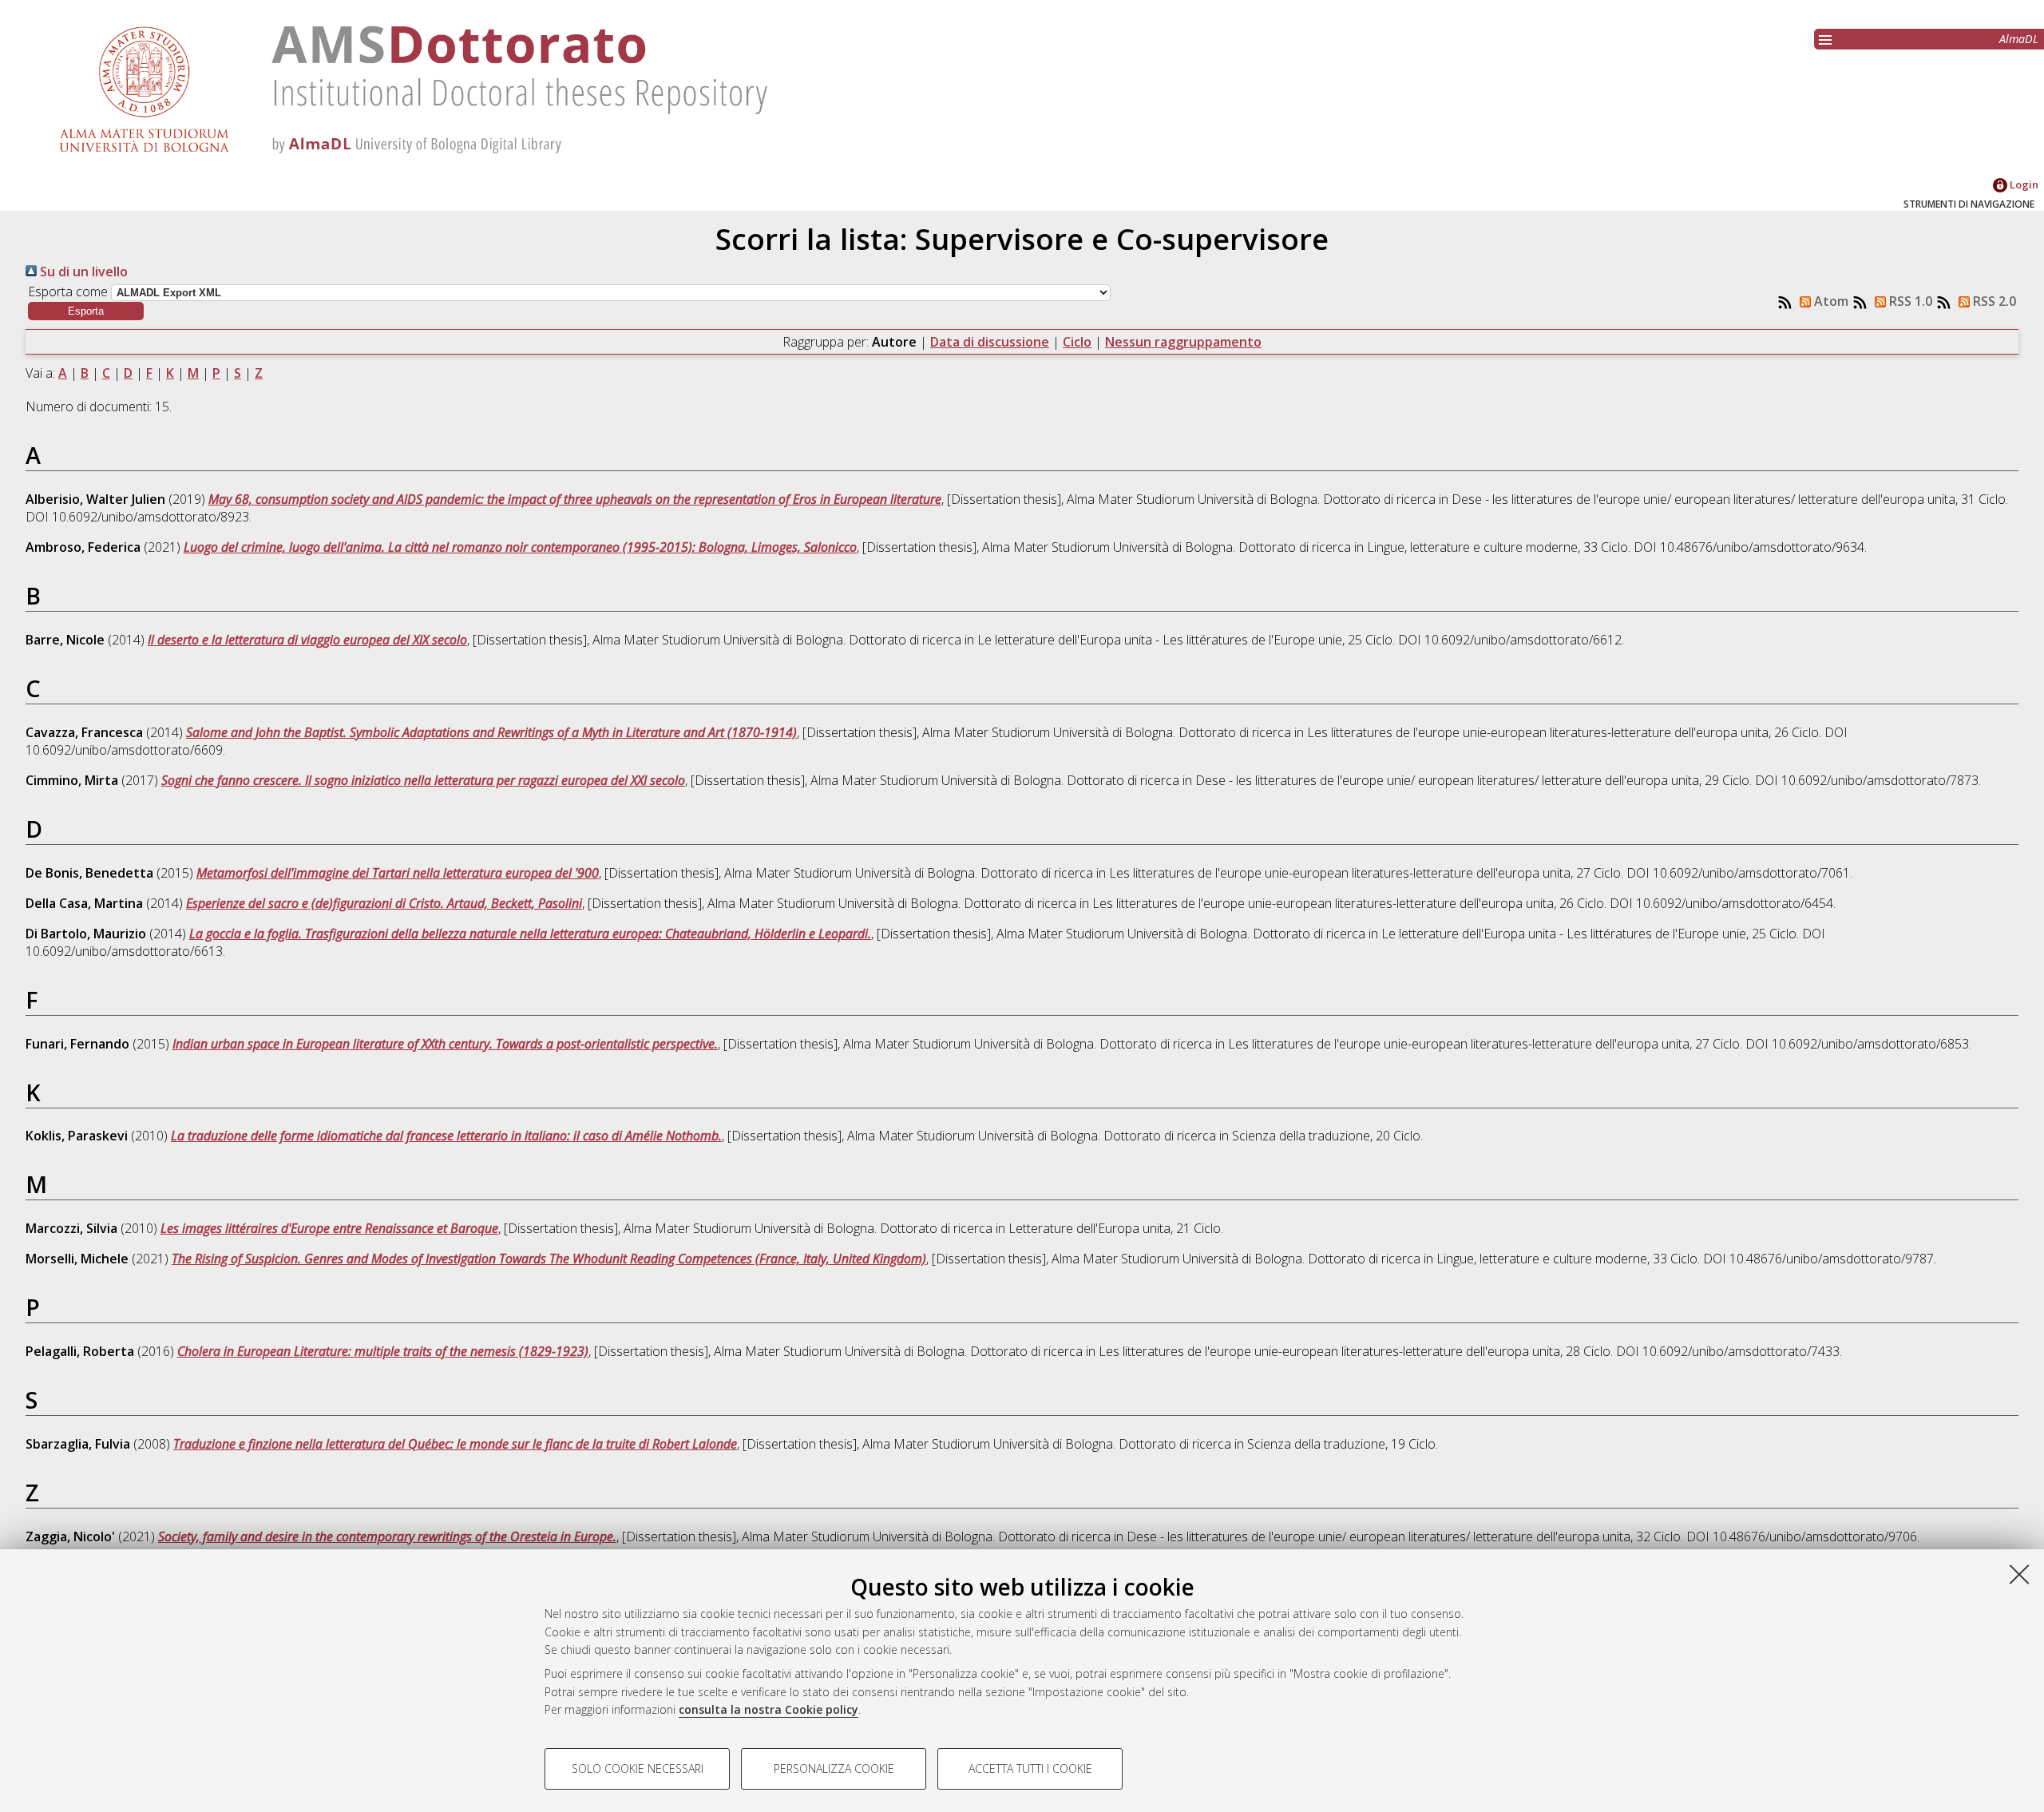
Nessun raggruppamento (1183, 342)
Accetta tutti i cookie (1030, 1768)
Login (2023, 184)
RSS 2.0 (1993, 301)
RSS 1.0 (1909, 301)
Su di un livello (82, 272)
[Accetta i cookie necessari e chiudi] (2019, 1574)
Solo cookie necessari (638, 1768)
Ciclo (1077, 342)
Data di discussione (990, 342)
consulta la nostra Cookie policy (768, 1709)
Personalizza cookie (834, 1768)
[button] (86, 311)
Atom (1830, 301)
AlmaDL (2019, 39)
